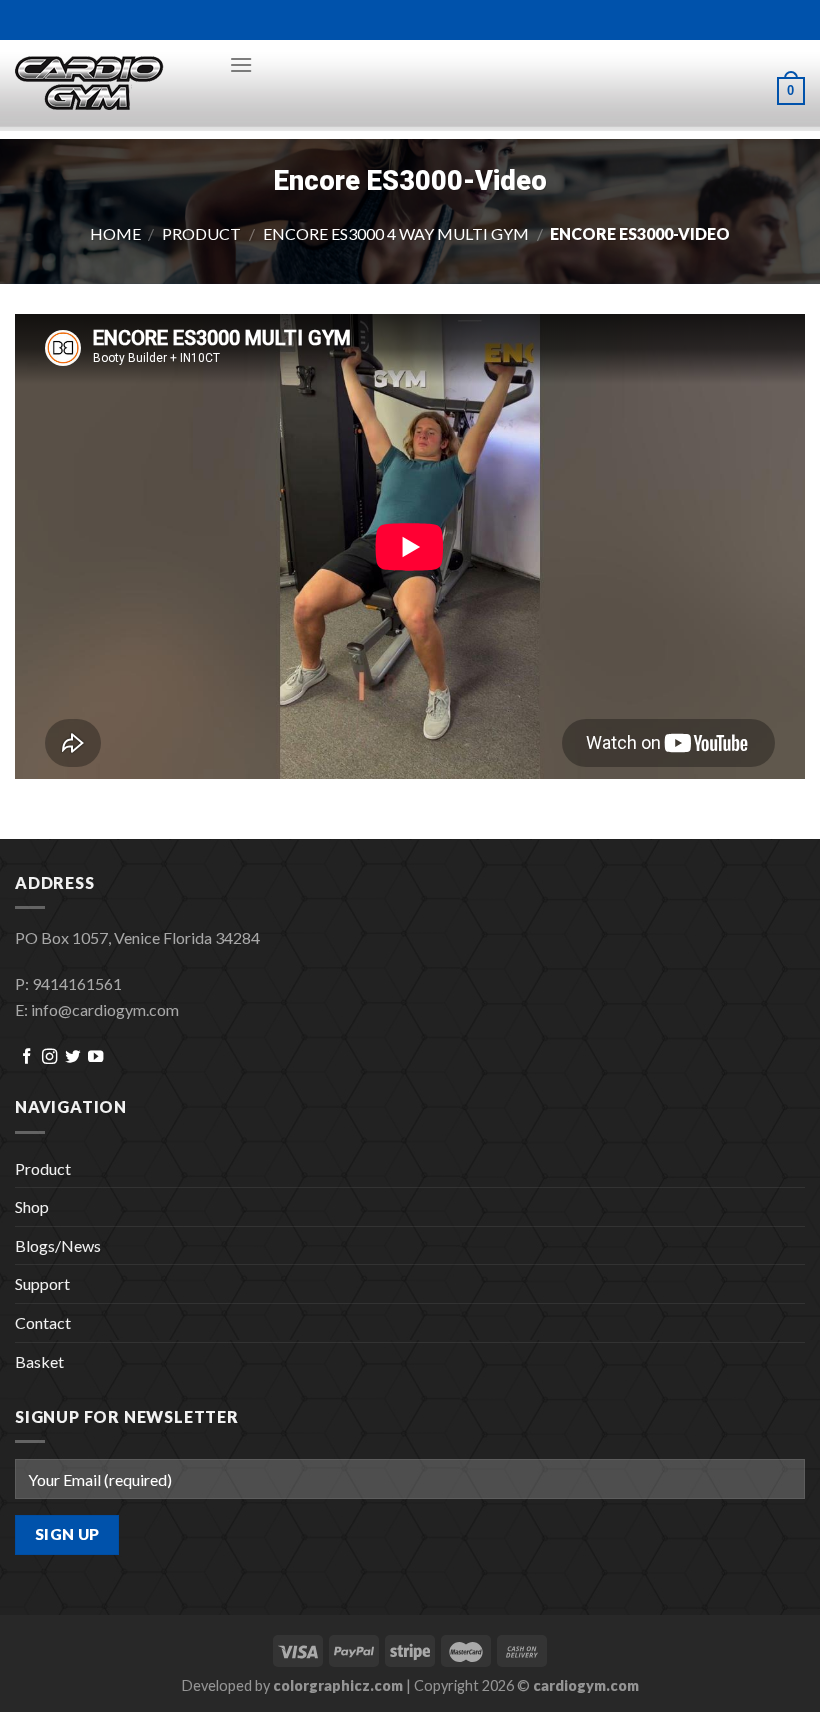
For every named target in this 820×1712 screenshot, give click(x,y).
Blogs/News (58, 1245)
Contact (43, 1322)
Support (42, 1283)
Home (115, 233)
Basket (39, 1361)
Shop (32, 1206)
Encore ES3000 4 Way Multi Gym (396, 233)
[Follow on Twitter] (72, 1057)
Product (201, 233)
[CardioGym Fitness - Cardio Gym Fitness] (107, 84)
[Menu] (241, 64)
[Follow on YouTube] (95, 1057)
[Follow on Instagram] (49, 1057)
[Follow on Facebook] (26, 1057)
